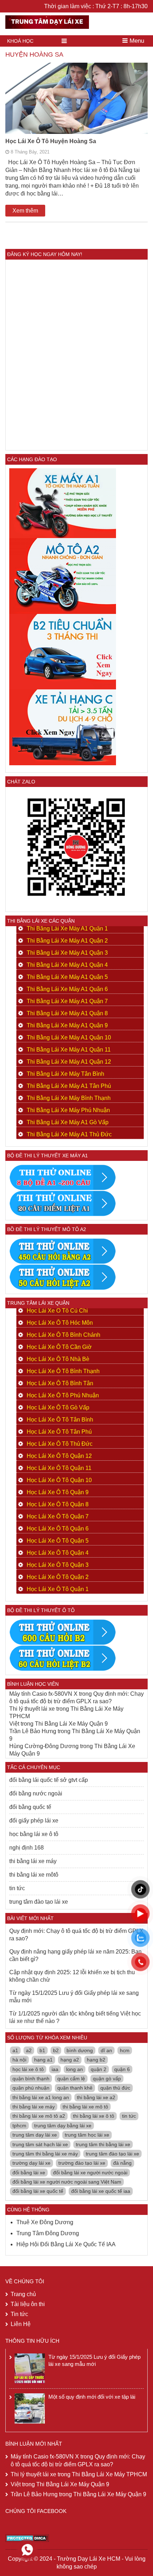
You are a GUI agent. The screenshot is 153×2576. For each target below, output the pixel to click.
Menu (136, 41)
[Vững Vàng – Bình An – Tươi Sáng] (47, 21)
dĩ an (106, 2050)
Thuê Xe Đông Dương (45, 2222)
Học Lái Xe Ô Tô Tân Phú (59, 1432)
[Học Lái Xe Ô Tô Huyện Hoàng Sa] (76, 110)
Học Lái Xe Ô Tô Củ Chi (57, 1311)
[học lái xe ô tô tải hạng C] (63, 727)
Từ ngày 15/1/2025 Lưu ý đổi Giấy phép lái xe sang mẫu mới (74, 1997)
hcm (125, 2050)
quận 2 (99, 2069)
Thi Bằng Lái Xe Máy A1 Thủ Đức (69, 1134)
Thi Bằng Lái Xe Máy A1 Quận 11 (69, 1050)
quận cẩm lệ (71, 2079)
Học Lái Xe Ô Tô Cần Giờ (59, 1347)
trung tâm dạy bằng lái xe (63, 2126)
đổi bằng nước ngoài (36, 1793)
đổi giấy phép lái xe (34, 1821)
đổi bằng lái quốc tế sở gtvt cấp (49, 1780)
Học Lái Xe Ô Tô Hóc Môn (60, 1323)
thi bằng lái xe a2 (96, 2097)
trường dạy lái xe (31, 2163)
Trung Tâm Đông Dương (48, 2233)
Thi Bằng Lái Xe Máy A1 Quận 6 (67, 989)
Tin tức (19, 2314)
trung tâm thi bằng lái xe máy (45, 2154)
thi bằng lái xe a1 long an (41, 2097)
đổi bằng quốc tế (30, 1807)
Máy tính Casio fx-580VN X (43, 1694)
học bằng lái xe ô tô (34, 1834)
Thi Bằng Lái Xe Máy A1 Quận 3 (67, 953)
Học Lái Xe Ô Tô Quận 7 (58, 1516)
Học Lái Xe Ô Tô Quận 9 (58, 1492)
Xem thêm (25, 211)
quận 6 (122, 2069)
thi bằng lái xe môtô (34, 1875)
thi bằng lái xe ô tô (94, 2116)
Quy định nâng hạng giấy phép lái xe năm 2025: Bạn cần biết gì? (75, 1955)
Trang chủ (23, 2294)
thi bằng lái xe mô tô (85, 2107)
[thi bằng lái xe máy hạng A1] (63, 1203)
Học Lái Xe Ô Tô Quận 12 (59, 1456)
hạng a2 (70, 2060)
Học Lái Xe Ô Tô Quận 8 (58, 1504)
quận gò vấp (107, 2079)
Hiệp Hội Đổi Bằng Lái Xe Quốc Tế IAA (66, 2244)
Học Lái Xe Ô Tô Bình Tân (60, 1383)
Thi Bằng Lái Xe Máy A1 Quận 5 (67, 977)
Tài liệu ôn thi (28, 2304)
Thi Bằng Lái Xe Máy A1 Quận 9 (67, 1025)
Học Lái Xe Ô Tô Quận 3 (58, 1565)
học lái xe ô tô (28, 2069)
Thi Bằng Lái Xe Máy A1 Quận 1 (67, 929)
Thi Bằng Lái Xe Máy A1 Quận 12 (69, 1062)
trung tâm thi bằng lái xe (103, 2144)
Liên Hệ (21, 2324)
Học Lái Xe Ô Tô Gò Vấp (58, 1407)
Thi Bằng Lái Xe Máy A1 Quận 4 (67, 965)
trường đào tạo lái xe (82, 2163)
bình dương (80, 2050)
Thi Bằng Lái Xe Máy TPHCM (109, 2474)
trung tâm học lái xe (87, 2135)
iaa (55, 2069)
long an (75, 2069)
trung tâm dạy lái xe (35, 2135)
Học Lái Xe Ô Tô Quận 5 (58, 1541)
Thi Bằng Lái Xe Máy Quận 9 (71, 1724)
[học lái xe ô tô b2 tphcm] (63, 651)
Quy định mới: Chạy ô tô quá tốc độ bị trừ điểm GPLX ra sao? (76, 1935)
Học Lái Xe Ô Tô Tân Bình (60, 1420)
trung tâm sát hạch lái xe (40, 2144)
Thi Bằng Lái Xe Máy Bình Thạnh (69, 1098)
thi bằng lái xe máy (33, 1861)
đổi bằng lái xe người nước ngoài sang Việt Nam (67, 2182)
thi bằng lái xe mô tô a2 (39, 2116)
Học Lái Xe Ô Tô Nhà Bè (58, 1359)
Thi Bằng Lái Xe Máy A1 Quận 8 (67, 1013)
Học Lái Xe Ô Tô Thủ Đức (60, 1444)
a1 (15, 2050)
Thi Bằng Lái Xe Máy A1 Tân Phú (69, 1086)
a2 (29, 2050)
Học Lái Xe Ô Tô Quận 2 (58, 1577)
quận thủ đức (115, 2088)
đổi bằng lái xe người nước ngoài (90, 2173)
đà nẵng (122, 2163)
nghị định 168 (27, 1848)
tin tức (17, 1888)
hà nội (19, 2060)
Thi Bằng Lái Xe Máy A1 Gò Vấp (68, 1122)
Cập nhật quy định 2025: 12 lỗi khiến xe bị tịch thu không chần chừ (72, 1976)
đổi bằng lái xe (29, 2173)
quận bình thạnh (31, 2079)
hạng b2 (96, 2060)
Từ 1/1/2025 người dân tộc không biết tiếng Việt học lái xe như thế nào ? (75, 2017)
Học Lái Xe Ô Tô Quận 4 (58, 1553)
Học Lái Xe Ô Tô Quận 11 (59, 1468)
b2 (56, 2050)
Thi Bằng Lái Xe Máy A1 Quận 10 (69, 1037)
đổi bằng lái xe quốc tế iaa (101, 2191)
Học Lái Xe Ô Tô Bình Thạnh (63, 1371)
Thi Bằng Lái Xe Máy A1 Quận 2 (67, 941)
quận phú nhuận (31, 2088)
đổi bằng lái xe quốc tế (38, 2191)
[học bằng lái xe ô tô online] (63, 1658)
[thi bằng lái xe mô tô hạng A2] (63, 575)
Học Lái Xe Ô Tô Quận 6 (58, 1529)
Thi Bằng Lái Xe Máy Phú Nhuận (68, 1110)
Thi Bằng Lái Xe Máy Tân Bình (65, 1074)
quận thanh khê (75, 2088)
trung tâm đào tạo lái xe (39, 1902)
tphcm (19, 2126)
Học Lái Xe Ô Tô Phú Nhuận (63, 1395)
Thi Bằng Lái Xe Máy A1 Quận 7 (67, 1001)
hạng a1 (43, 2060)
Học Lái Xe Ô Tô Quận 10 (59, 1480)
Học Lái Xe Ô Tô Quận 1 (58, 1589)
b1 (42, 2050)
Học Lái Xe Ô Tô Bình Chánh (64, 1335)
